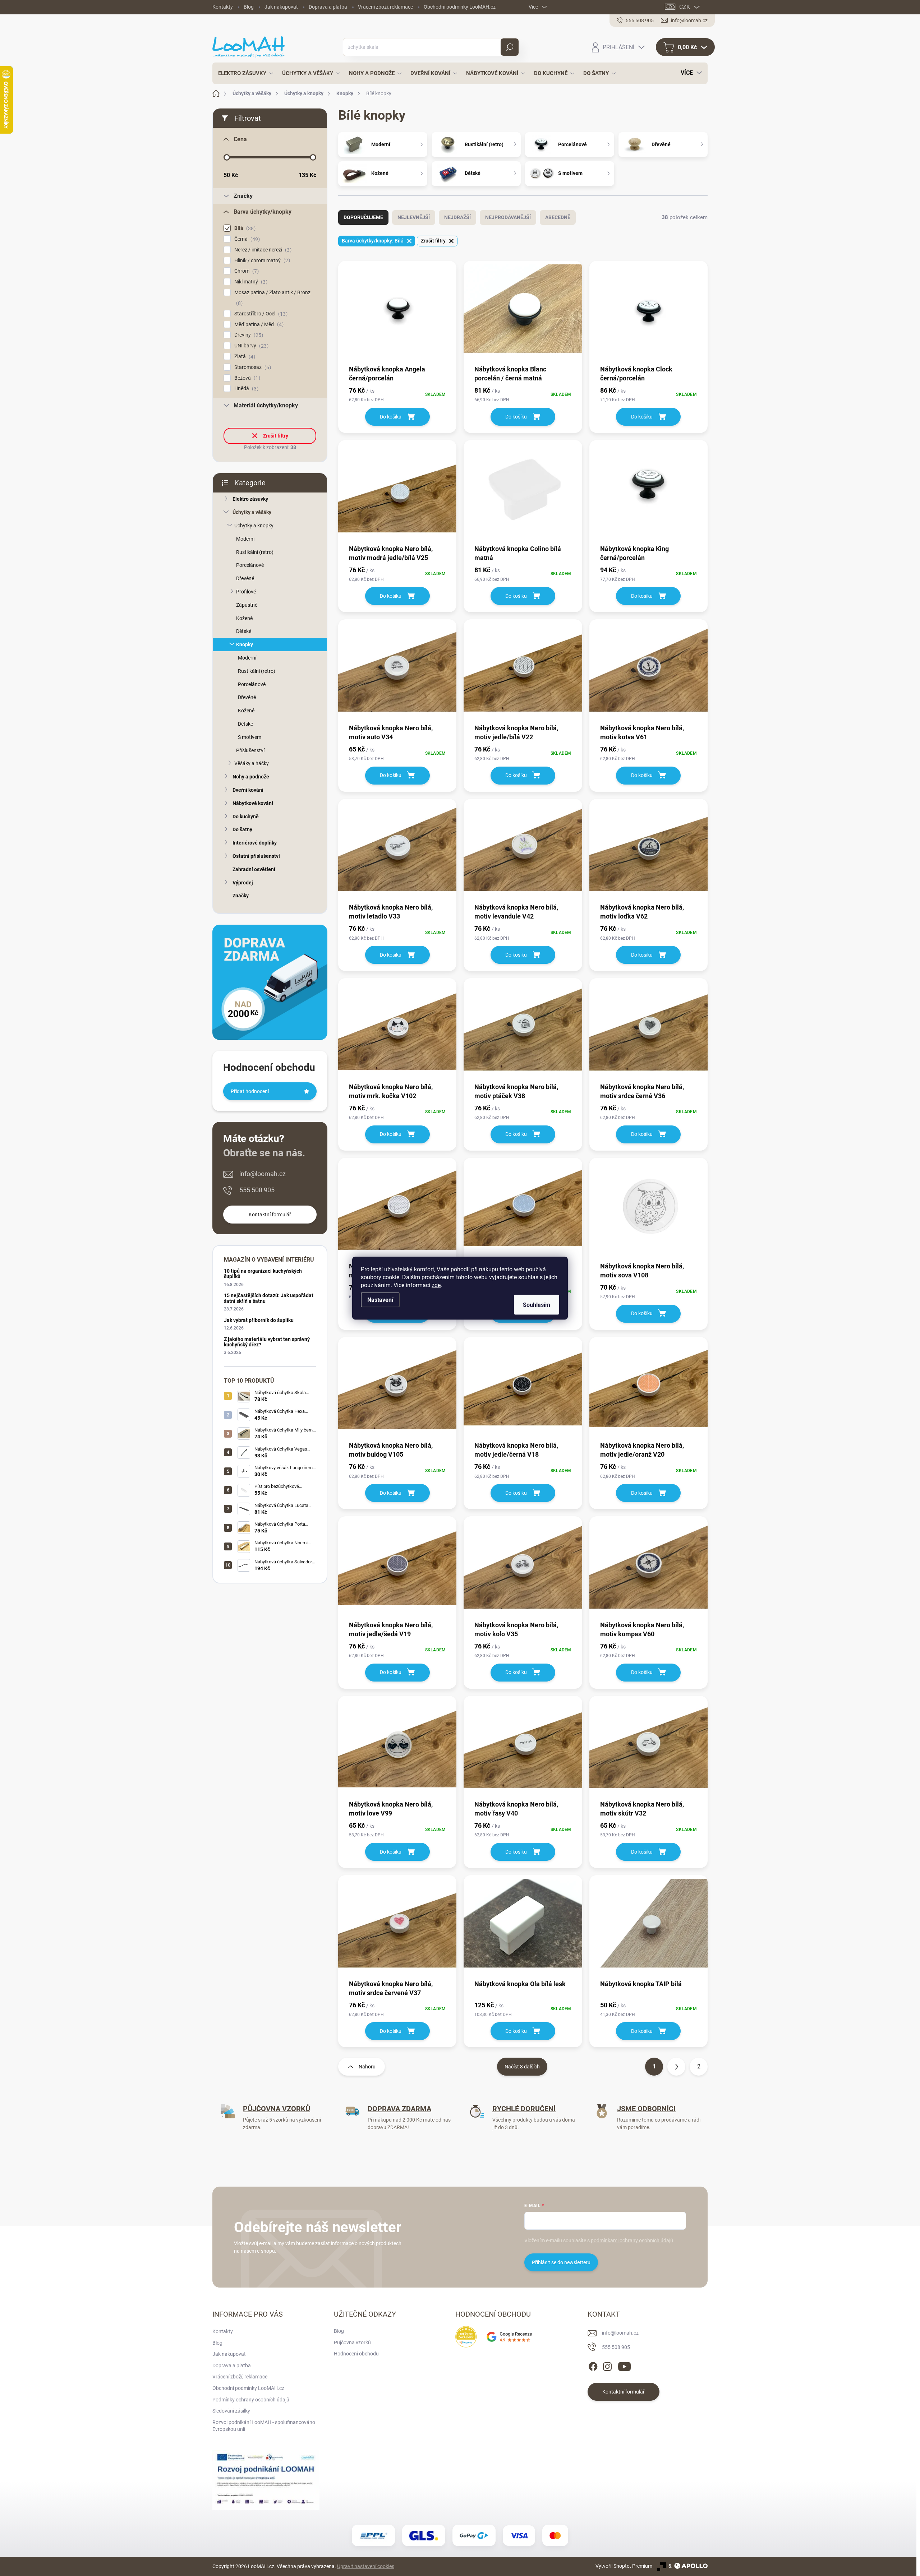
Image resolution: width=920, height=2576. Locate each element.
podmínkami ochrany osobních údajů (632, 2240)
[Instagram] (607, 2365)
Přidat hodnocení (250, 1091)
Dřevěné (245, 578)
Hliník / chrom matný (261, 261)
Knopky (245, 644)
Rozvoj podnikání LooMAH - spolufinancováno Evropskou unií (264, 2426)
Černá (246, 239)
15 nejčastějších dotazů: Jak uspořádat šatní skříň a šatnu (269, 1298)
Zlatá (244, 357)
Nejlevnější (414, 217)
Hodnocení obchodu (356, 2354)
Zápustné (247, 605)
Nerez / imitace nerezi (262, 250)
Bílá (244, 228)
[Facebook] (593, 2365)
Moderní (245, 539)
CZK (685, 7)
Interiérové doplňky (255, 843)
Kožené (244, 618)
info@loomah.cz (263, 1174)
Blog (249, 7)
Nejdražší (457, 217)
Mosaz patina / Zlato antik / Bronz (272, 298)
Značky (241, 896)
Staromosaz (252, 367)
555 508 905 (257, 1190)
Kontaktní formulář (270, 1215)
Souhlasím (537, 1305)
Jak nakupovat (281, 7)
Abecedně (558, 217)
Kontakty (223, 7)
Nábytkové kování (253, 803)
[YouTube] (624, 2365)
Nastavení (380, 1299)
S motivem (250, 737)
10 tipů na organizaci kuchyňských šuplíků (263, 1274)
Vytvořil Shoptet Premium (624, 2566)
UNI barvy (250, 346)
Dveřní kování (248, 790)
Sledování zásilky (231, 2411)
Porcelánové (250, 565)
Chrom (246, 271)
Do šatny (242, 829)
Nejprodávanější (508, 217)
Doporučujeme (363, 217)
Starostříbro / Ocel (260, 314)
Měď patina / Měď (258, 325)
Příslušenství (250, 750)
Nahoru (367, 2067)
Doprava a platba (328, 7)
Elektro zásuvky (250, 499)
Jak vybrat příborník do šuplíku (259, 1320)
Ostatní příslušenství (256, 856)
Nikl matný (250, 282)
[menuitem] (244, 73)
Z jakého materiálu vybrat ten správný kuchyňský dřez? (267, 1342)
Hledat (509, 47)
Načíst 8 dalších (522, 2067)
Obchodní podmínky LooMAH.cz (460, 7)
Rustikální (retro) (255, 552)
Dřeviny (248, 335)
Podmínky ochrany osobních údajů (251, 2400)
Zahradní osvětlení (254, 869)
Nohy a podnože (251, 777)
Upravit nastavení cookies (366, 2566)
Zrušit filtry (276, 436)
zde (436, 1285)
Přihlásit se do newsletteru (561, 2262)
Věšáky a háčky (252, 763)
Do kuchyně (246, 817)
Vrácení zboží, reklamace (385, 7)
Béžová (246, 378)
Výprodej (243, 883)
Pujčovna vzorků (352, 2343)
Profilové (246, 592)
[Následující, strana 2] (676, 2067)
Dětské (244, 631)
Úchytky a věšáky (252, 512)
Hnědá (245, 389)
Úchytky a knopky (254, 526)
